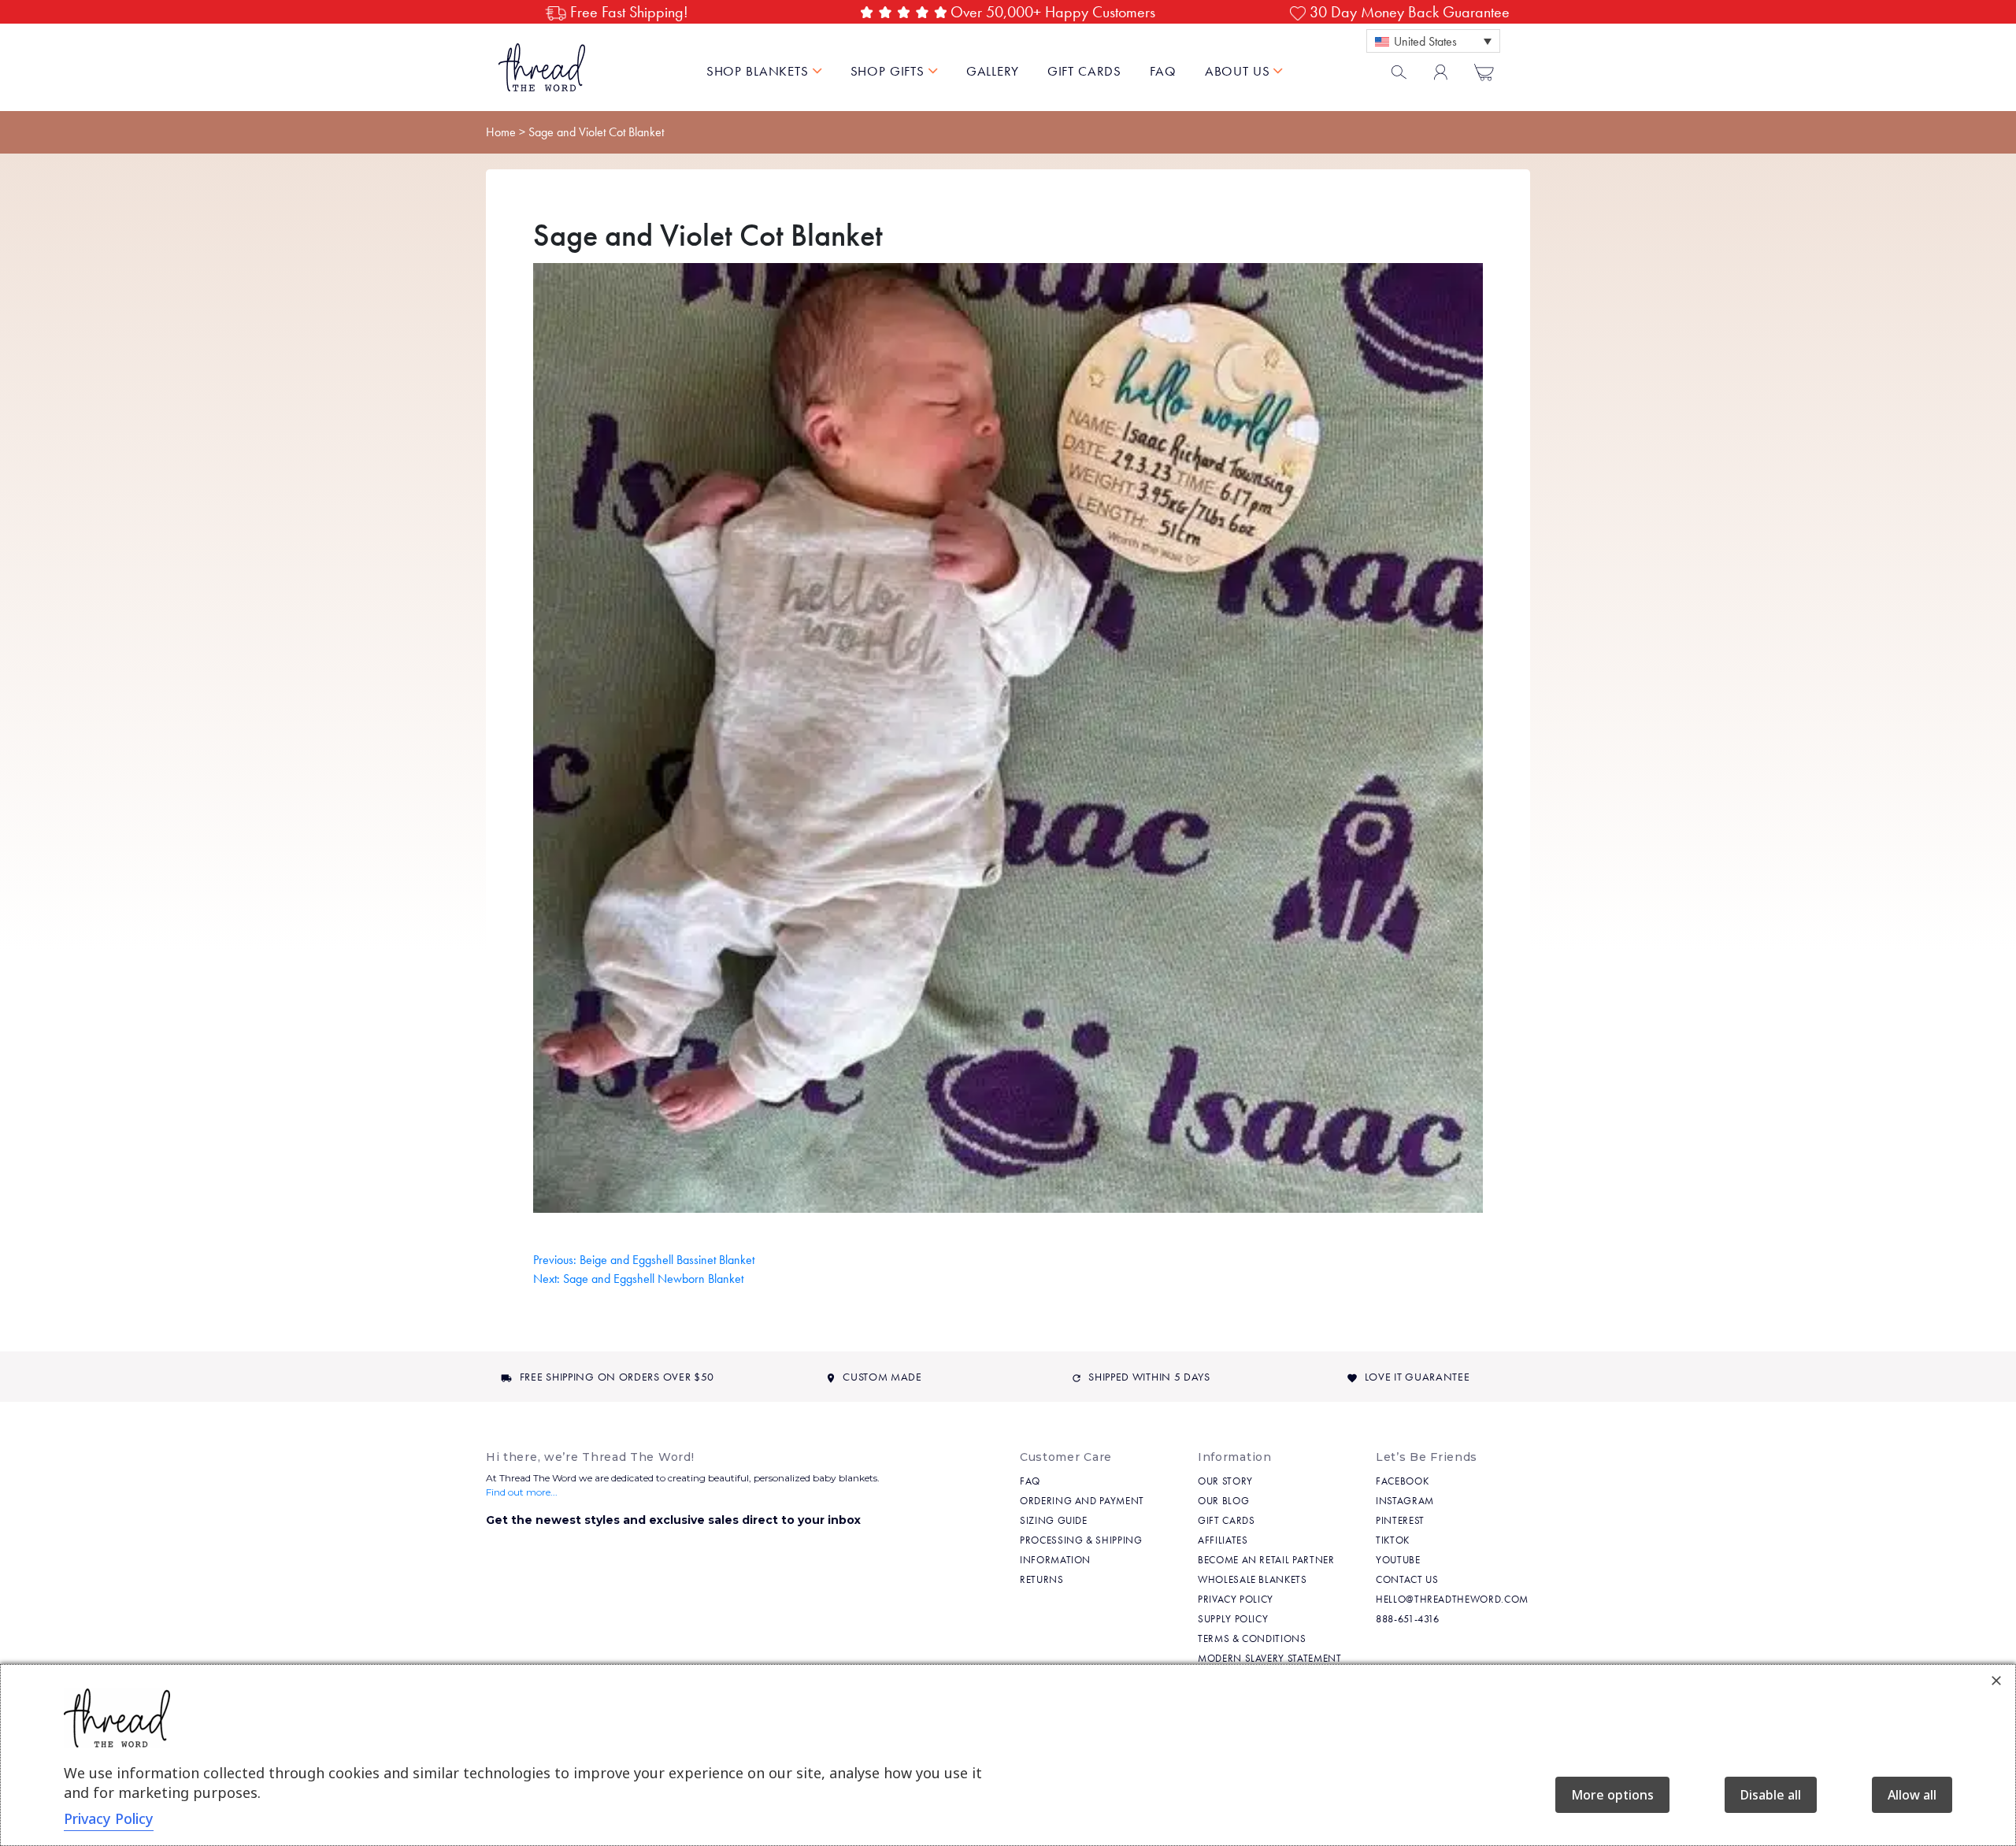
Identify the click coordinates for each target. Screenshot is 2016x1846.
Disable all (1771, 1795)
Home (501, 132)
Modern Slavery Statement (1270, 1658)
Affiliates (1223, 1540)
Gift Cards (1085, 71)
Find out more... (522, 1492)
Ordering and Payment (1082, 1501)
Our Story (1225, 1481)
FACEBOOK (1402, 1481)
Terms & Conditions (1252, 1638)
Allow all (1912, 1795)
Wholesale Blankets (1253, 1579)
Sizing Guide (1054, 1520)
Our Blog (1223, 1501)
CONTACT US (1407, 1579)
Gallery (993, 71)
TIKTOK (1393, 1540)
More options (1612, 1795)
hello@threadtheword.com (1452, 1599)
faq (1163, 71)
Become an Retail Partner (1266, 1560)
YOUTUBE (1398, 1560)
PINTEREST (1400, 1520)
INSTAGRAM (1405, 1501)
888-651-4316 (1408, 1619)
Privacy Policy (1236, 1599)
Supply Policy (1233, 1619)
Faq (1030, 1481)
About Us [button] (1240, 71)
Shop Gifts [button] (889, 71)
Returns (1042, 1579)
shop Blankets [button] (760, 71)
